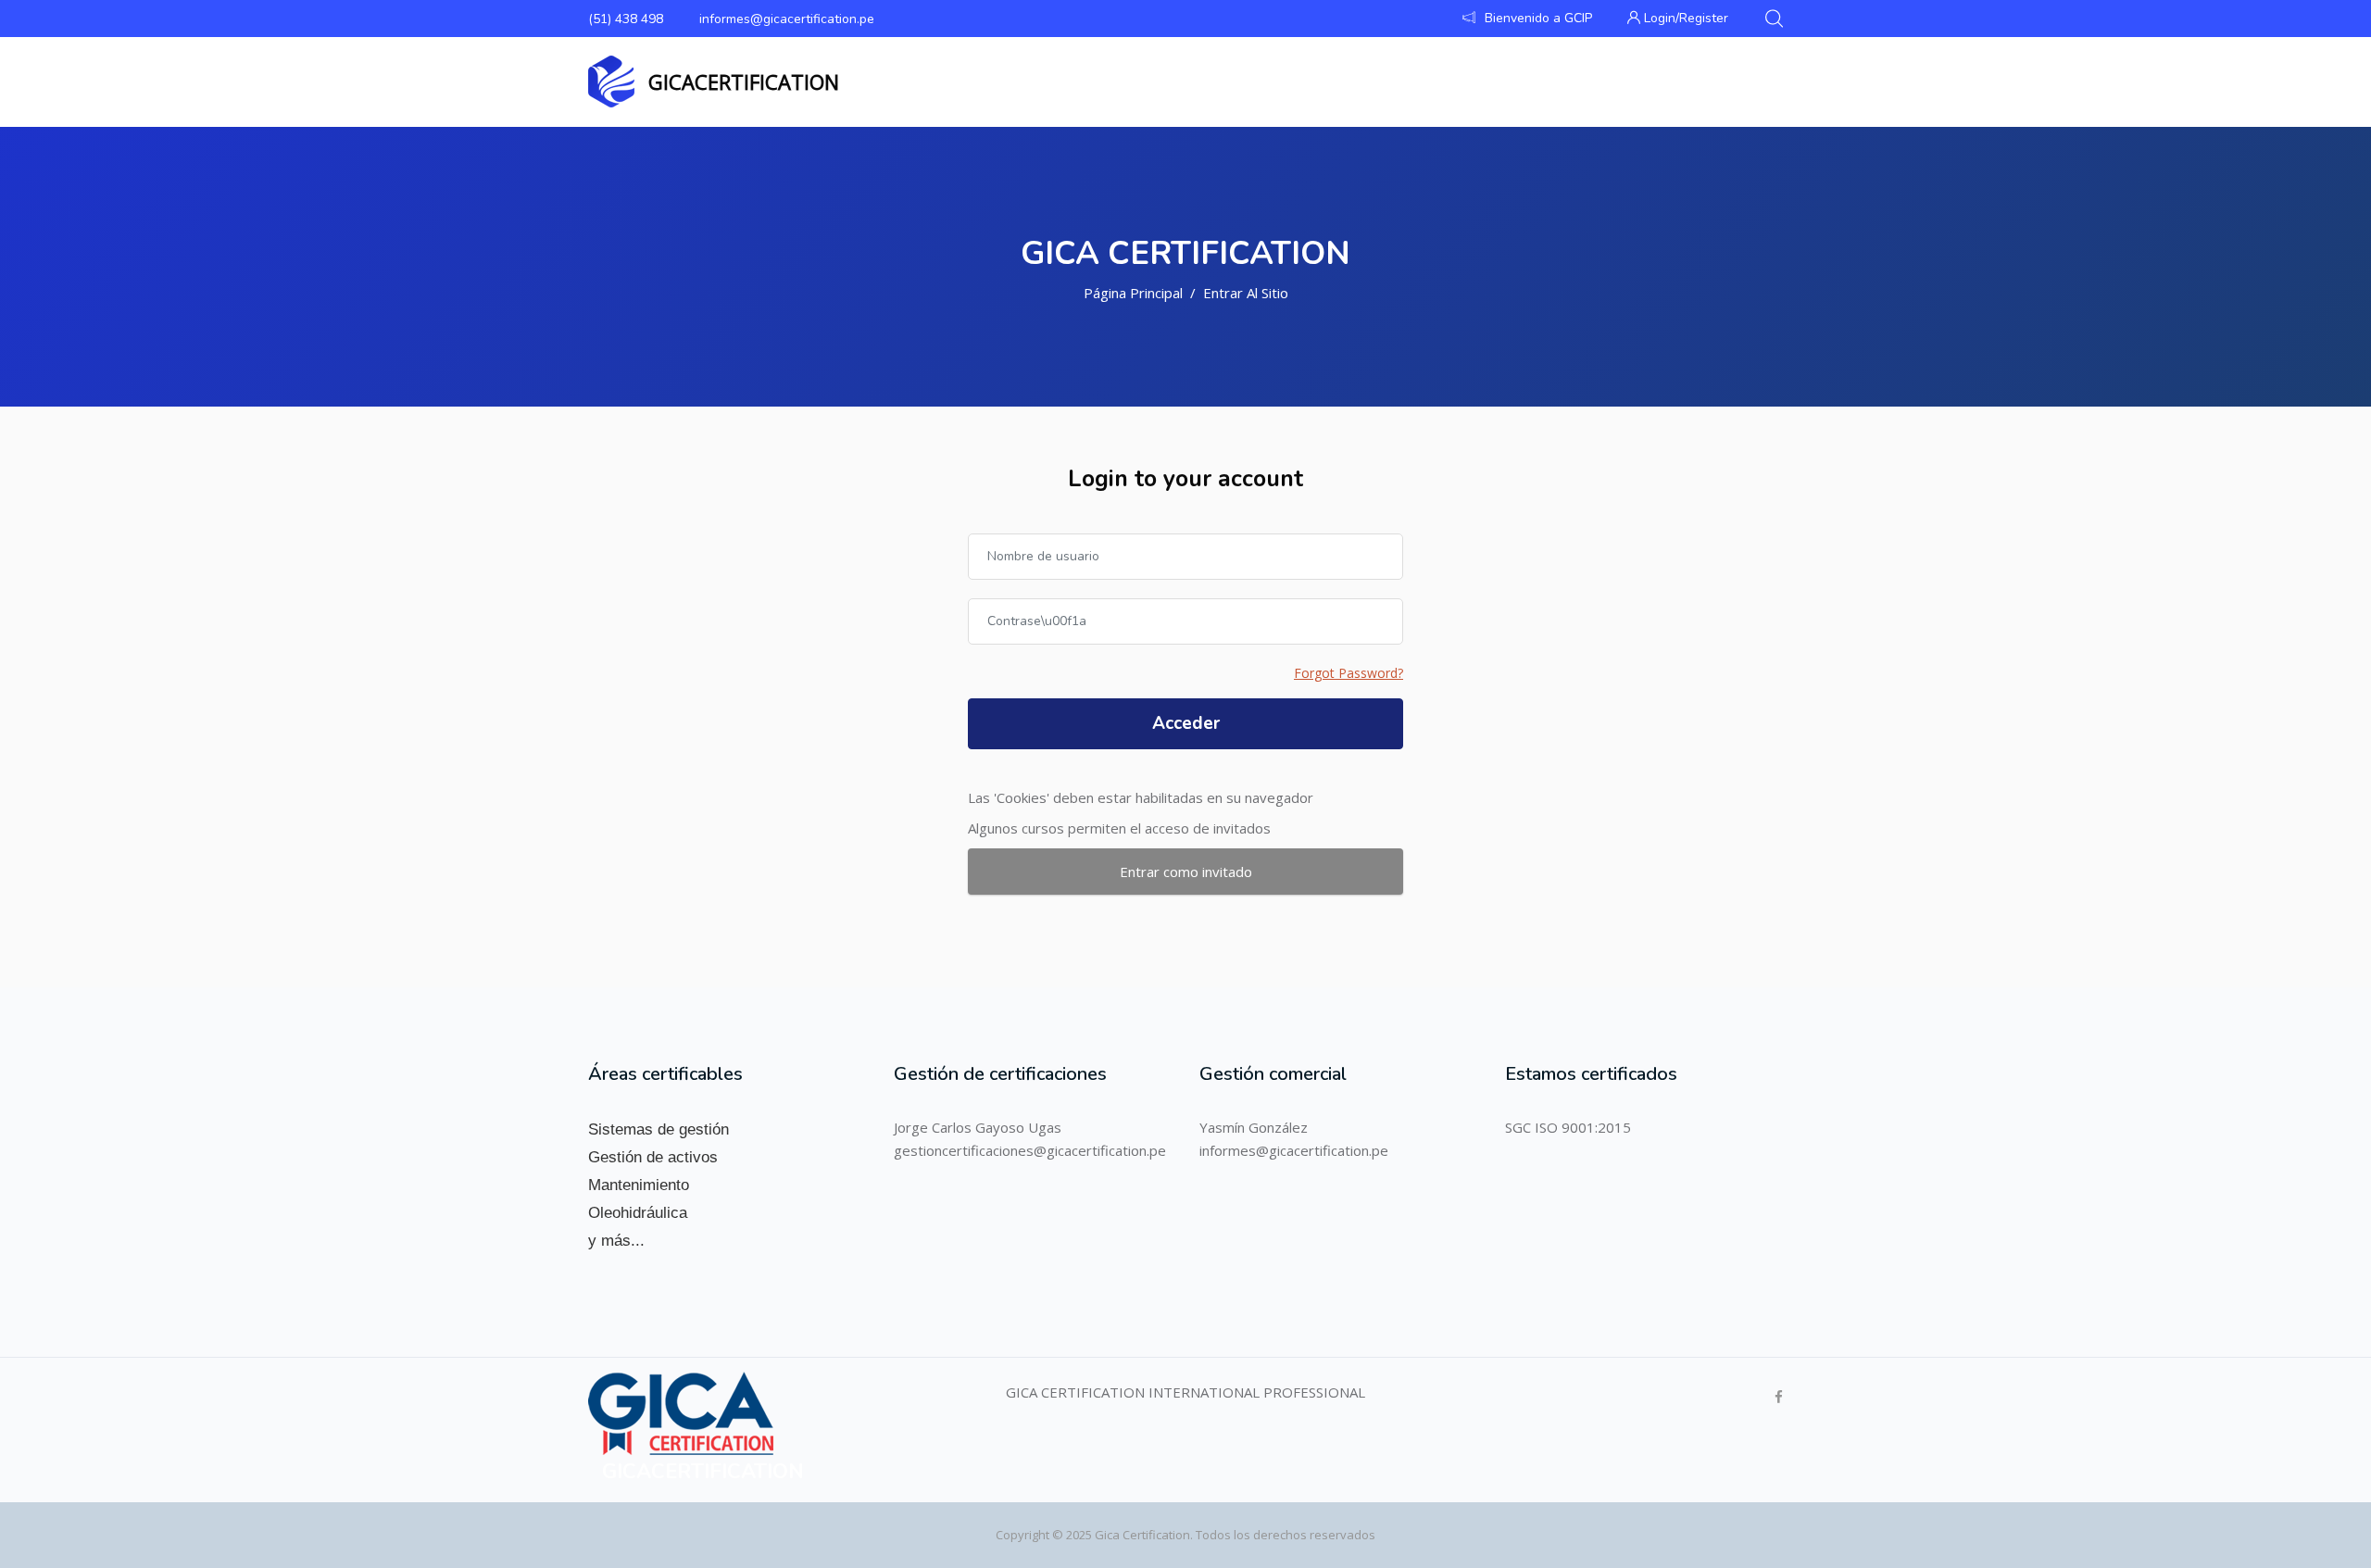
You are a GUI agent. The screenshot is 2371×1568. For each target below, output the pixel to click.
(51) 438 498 (626, 19)
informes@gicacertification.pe (787, 19)
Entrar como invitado (1186, 872)
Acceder (1186, 723)
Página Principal (1133, 293)
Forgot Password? (1349, 673)
